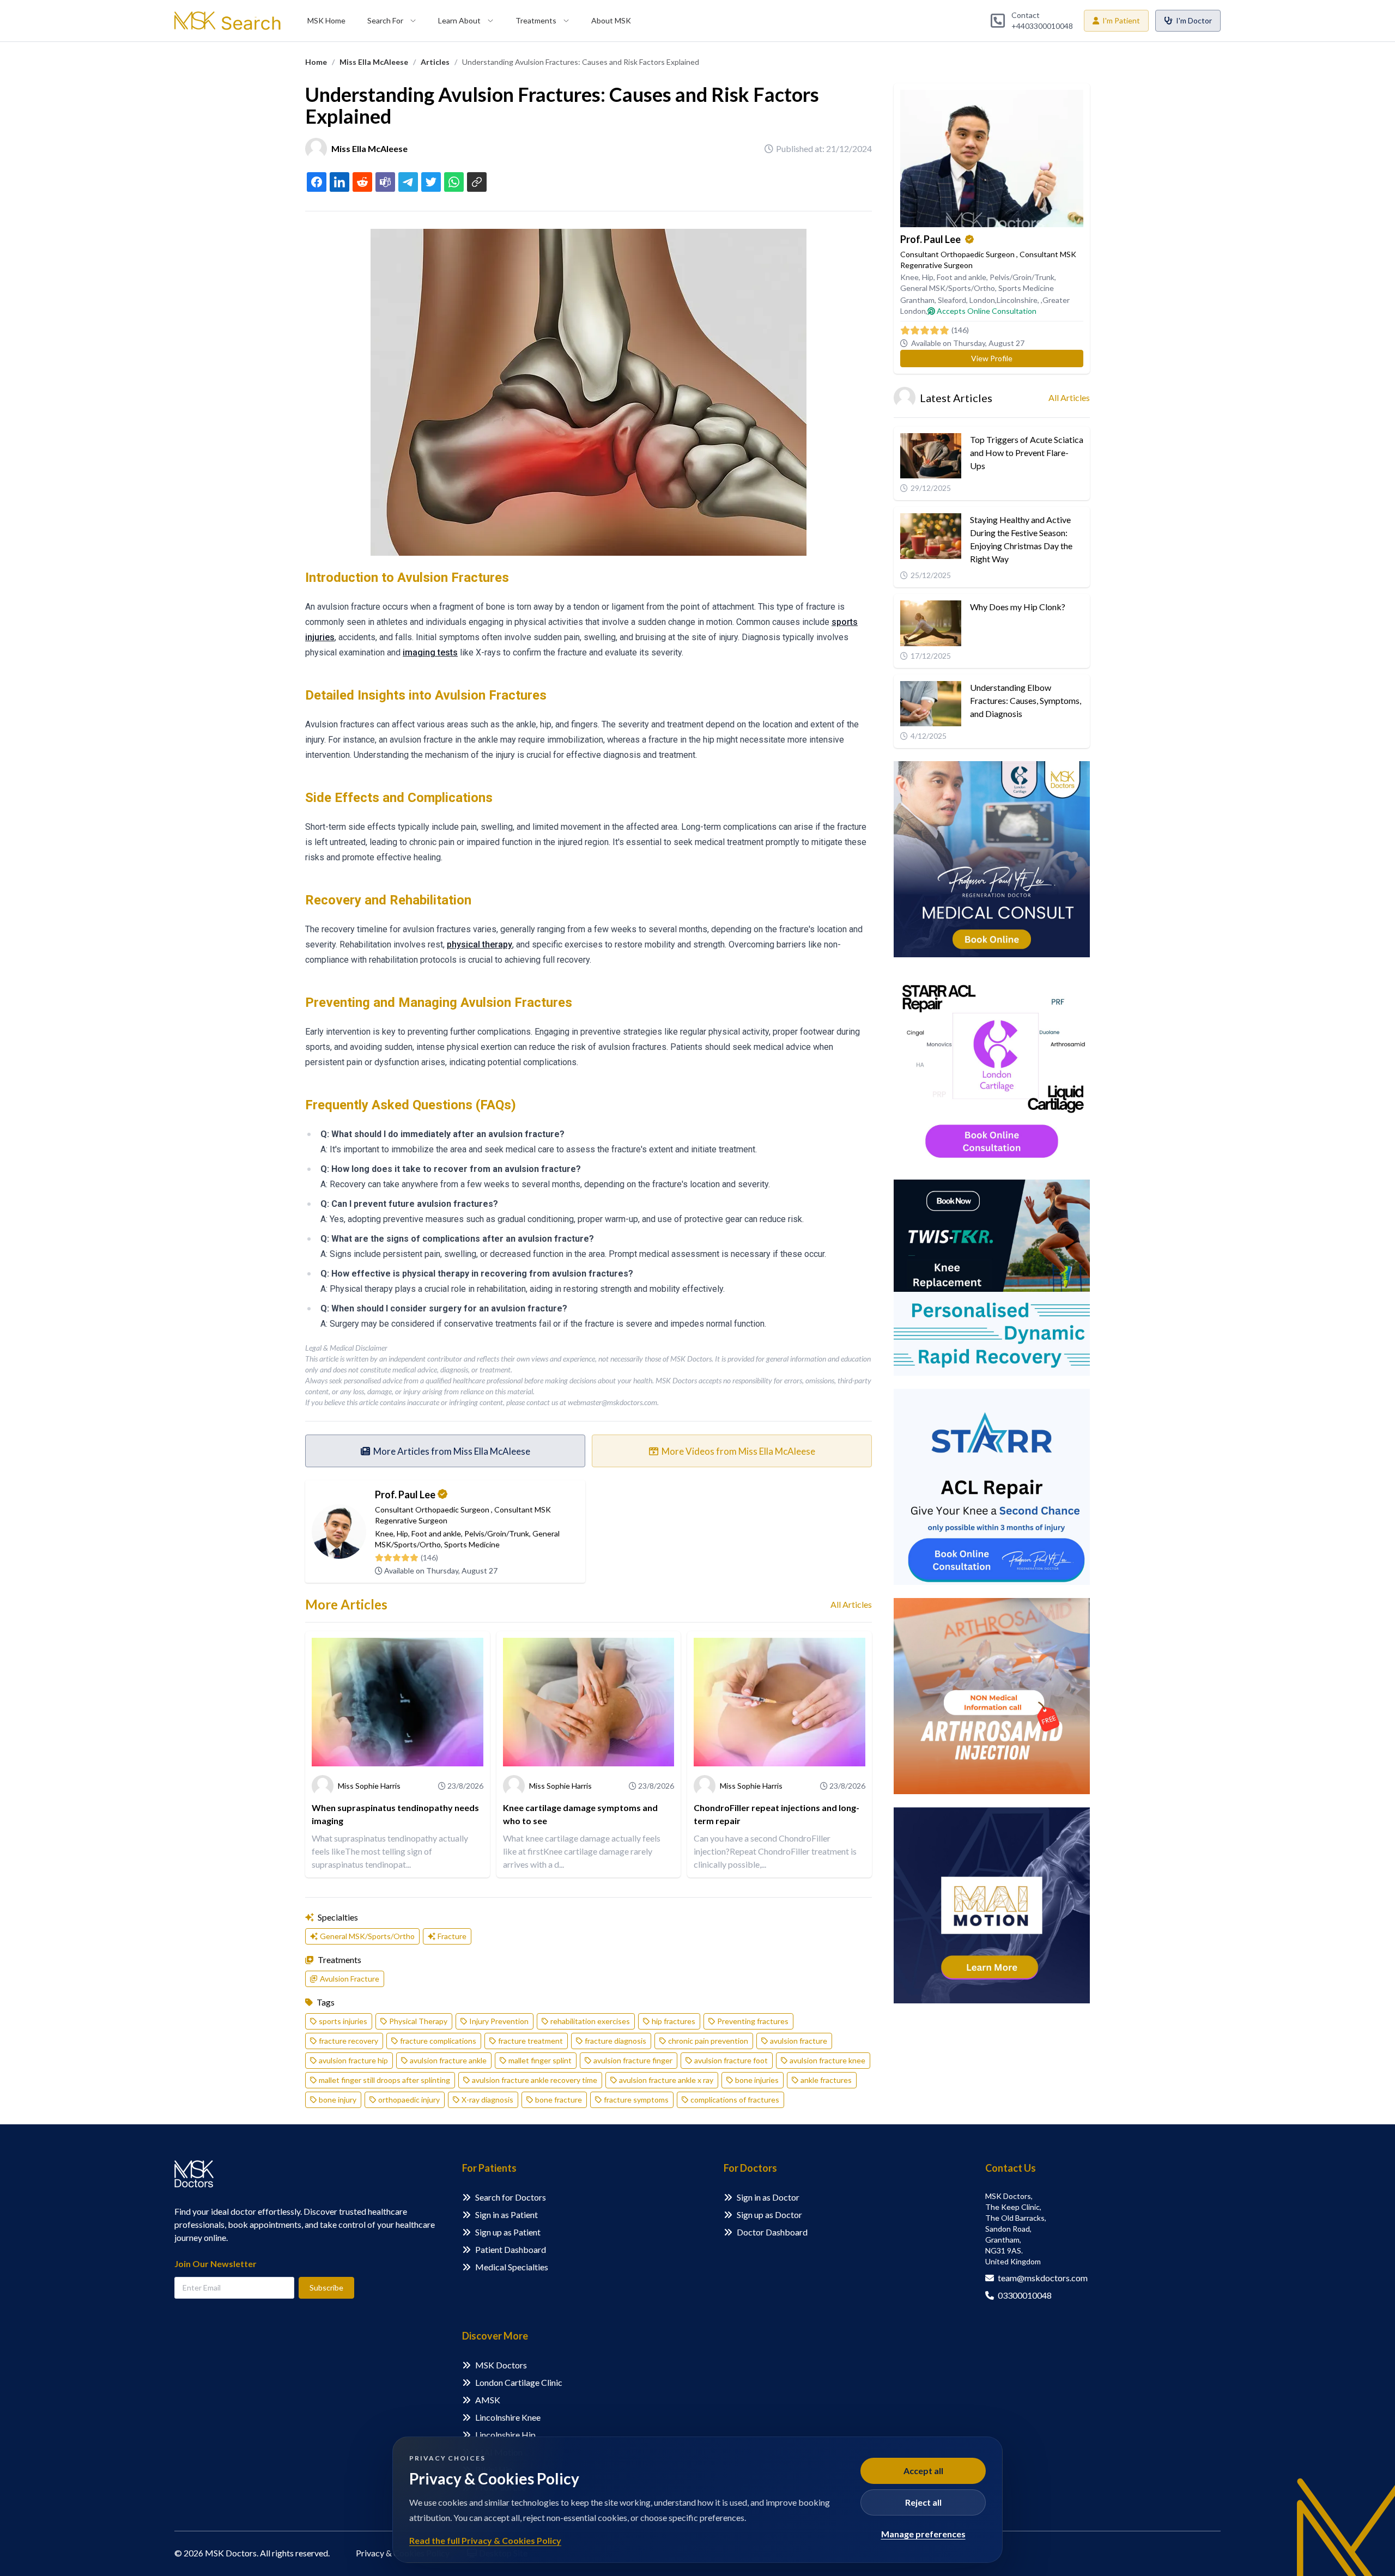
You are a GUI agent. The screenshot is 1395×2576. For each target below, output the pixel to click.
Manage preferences (923, 2534)
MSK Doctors (501, 2365)
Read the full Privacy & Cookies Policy (485, 2540)
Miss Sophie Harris (369, 1786)
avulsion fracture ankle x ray (666, 2080)
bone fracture (559, 2100)
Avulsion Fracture (350, 1979)
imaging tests (430, 652)
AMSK (488, 2400)
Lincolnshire (1017, 300)
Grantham (917, 300)
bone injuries (757, 2080)
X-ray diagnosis (487, 2100)
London (982, 300)
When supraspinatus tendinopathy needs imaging (395, 1814)
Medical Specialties (512, 2267)
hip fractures (674, 2021)
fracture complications (438, 2041)
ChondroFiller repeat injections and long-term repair (777, 1814)
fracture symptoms (636, 2100)
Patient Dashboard (511, 2249)
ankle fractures (826, 2080)
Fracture (452, 1936)
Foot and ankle (436, 1533)
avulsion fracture (799, 2041)
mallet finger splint (540, 2060)
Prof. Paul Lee (405, 1494)
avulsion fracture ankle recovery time (535, 2080)
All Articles (851, 1604)
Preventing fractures (753, 2021)
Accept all (923, 2471)
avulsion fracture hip (353, 2060)
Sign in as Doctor (768, 2197)
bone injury (338, 2100)
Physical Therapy (418, 2021)
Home (316, 62)
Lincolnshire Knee (508, 2417)
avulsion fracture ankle (448, 2060)
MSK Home (326, 20)
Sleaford (952, 300)
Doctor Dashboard (772, 2232)
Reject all (923, 2502)
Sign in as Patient (507, 2214)
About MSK (611, 20)
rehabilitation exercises (590, 2021)
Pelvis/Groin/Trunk (497, 1533)
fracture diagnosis (615, 2041)
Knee (384, 1533)
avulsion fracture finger (633, 2060)
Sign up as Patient (508, 2232)
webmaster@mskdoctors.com (612, 1402)
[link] (316, 62)
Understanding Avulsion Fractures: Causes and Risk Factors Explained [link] (581, 62)
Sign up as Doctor (769, 2214)
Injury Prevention (499, 2021)
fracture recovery (348, 2041)
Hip (402, 1533)
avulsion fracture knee (827, 2060)
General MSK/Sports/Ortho (367, 1936)
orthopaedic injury (409, 2100)
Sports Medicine (472, 1544)
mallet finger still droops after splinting (384, 2080)
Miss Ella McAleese (374, 62)
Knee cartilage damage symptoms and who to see (580, 1814)
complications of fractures (735, 2100)
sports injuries (343, 2021)
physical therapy (480, 944)
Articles (435, 62)
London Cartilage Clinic (519, 2382)
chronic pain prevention (708, 2041)
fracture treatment (530, 2041)
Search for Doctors (511, 2197)
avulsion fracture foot (731, 2060)
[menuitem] (326, 21)
